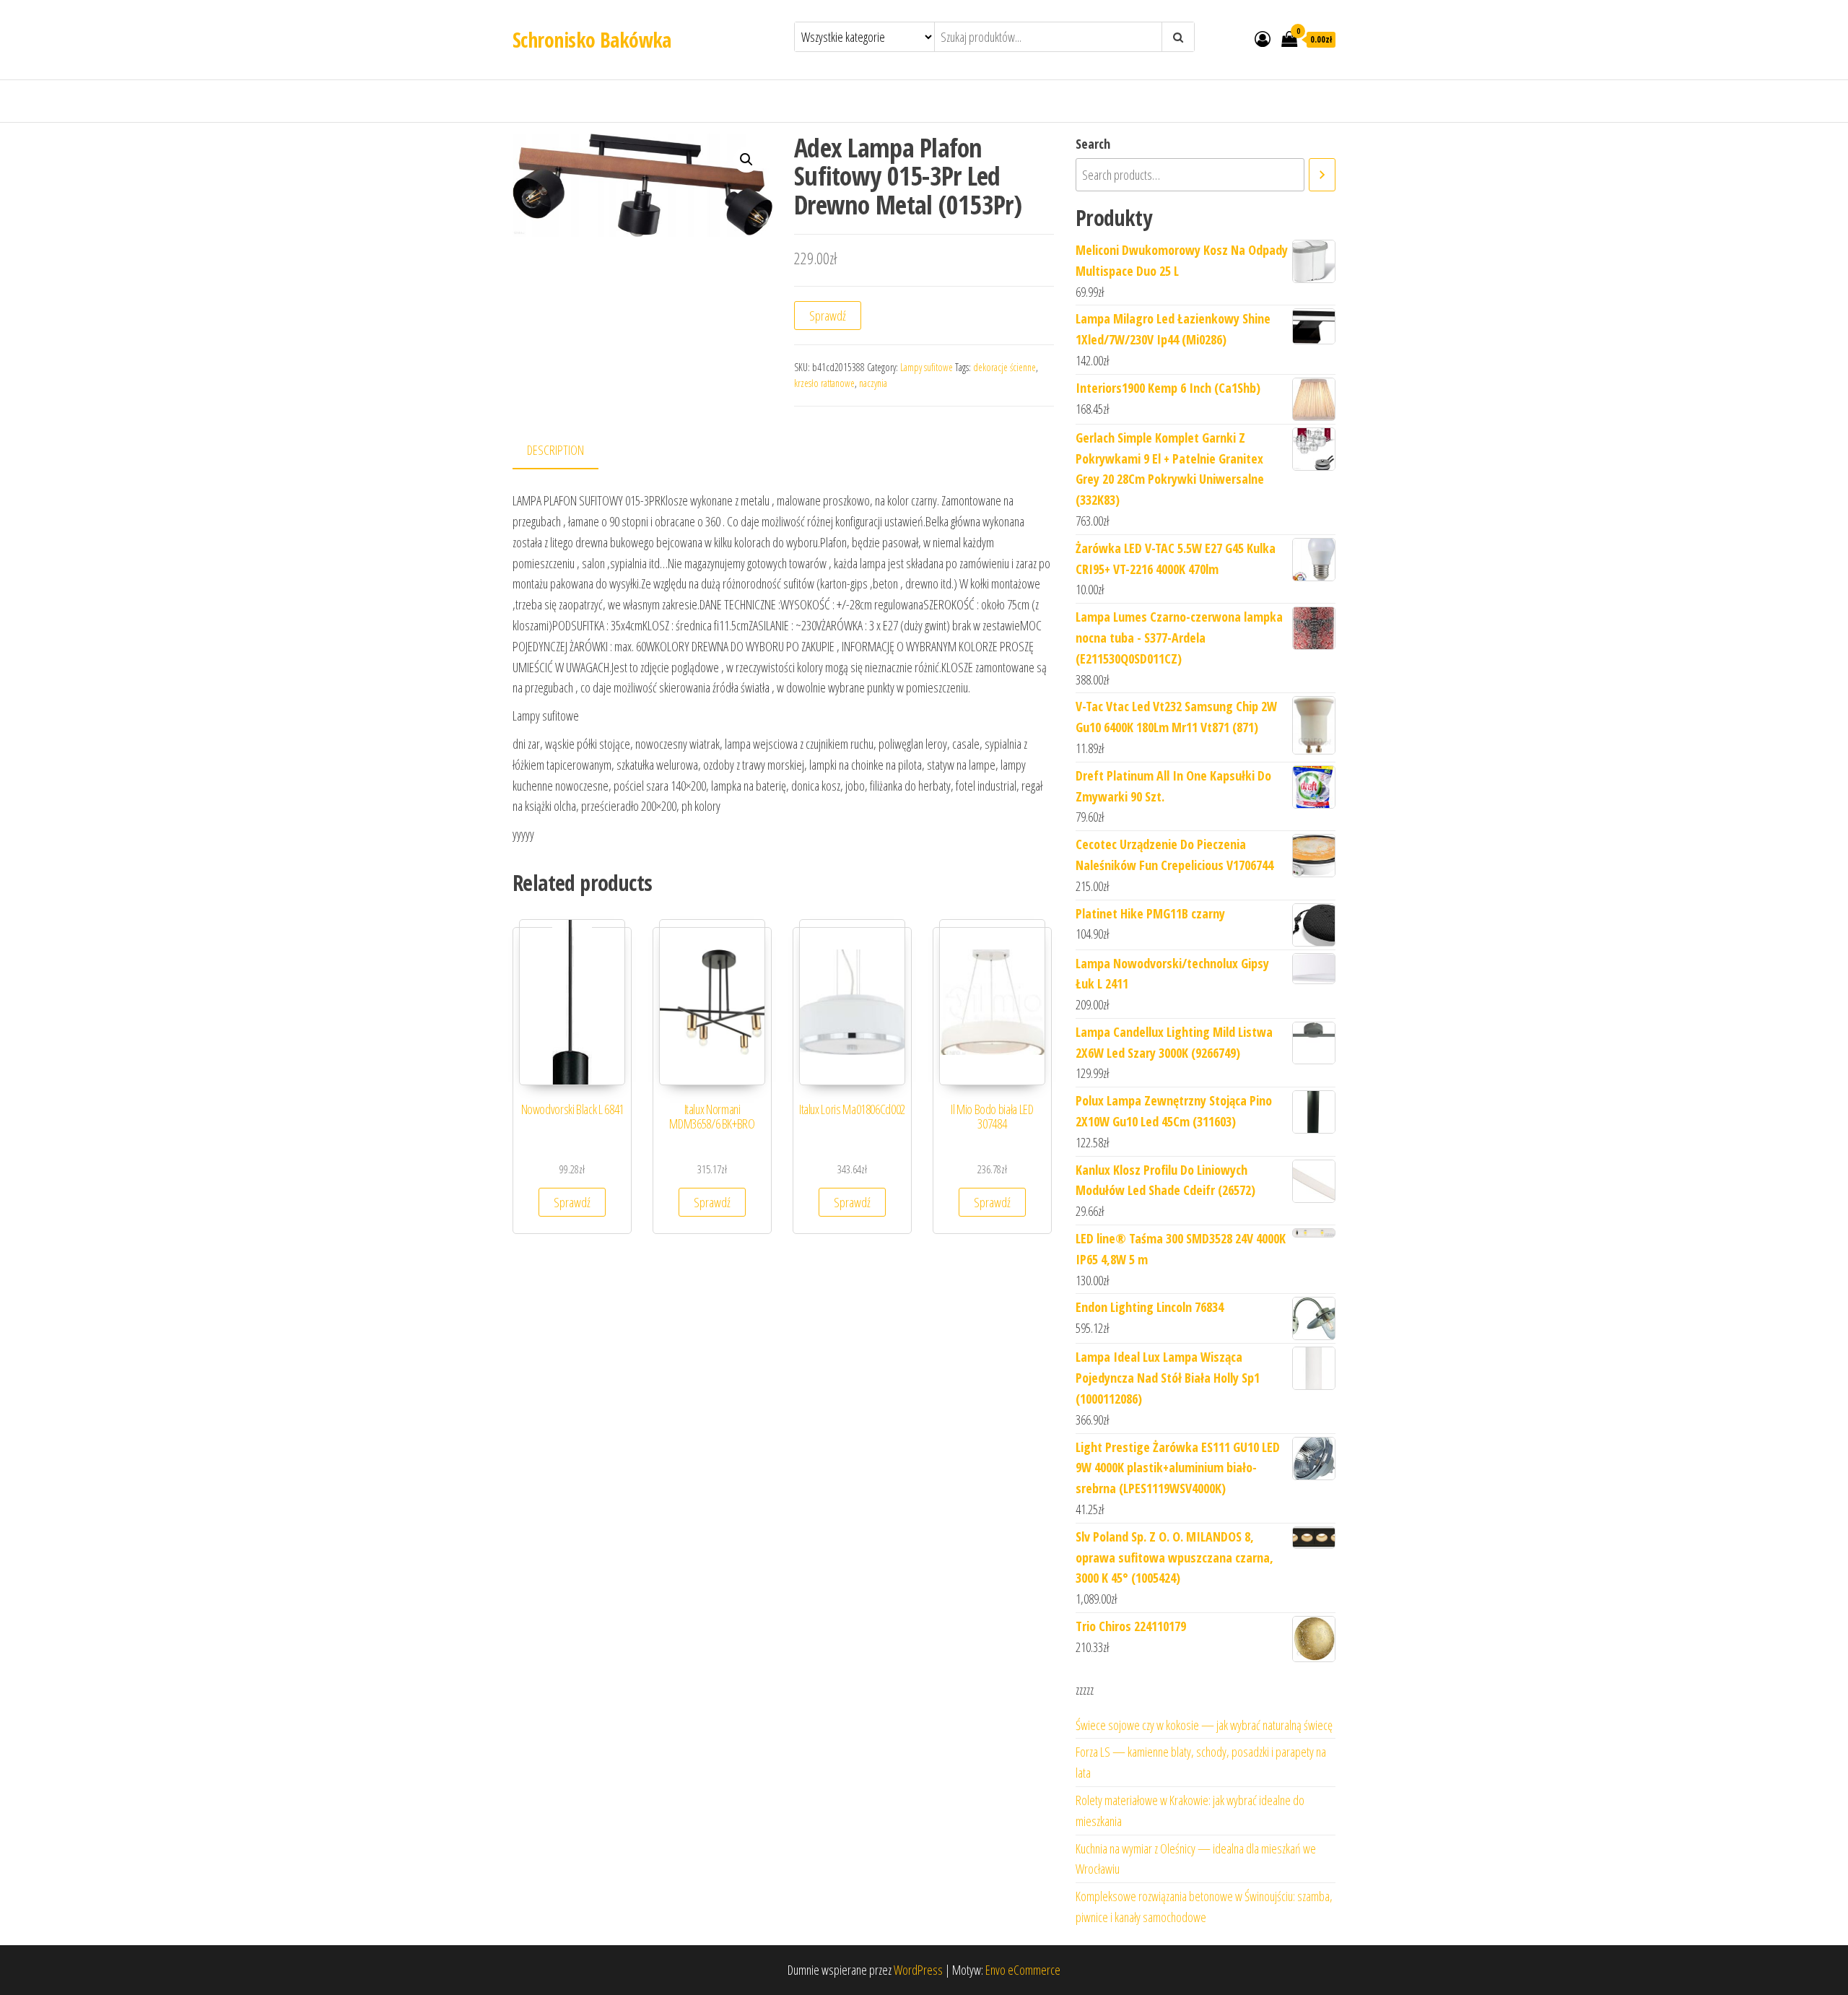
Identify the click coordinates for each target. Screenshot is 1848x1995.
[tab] (566, 451)
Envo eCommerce (1023, 1970)
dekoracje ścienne (1004, 367)
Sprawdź (828, 316)
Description (555, 450)
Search (1093, 144)
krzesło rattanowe (824, 383)
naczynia (873, 383)
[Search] (1322, 175)
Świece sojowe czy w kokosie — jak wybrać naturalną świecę (1204, 1725)
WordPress (918, 1970)
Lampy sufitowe (927, 367)
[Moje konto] (1263, 38)
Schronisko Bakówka (592, 40)
